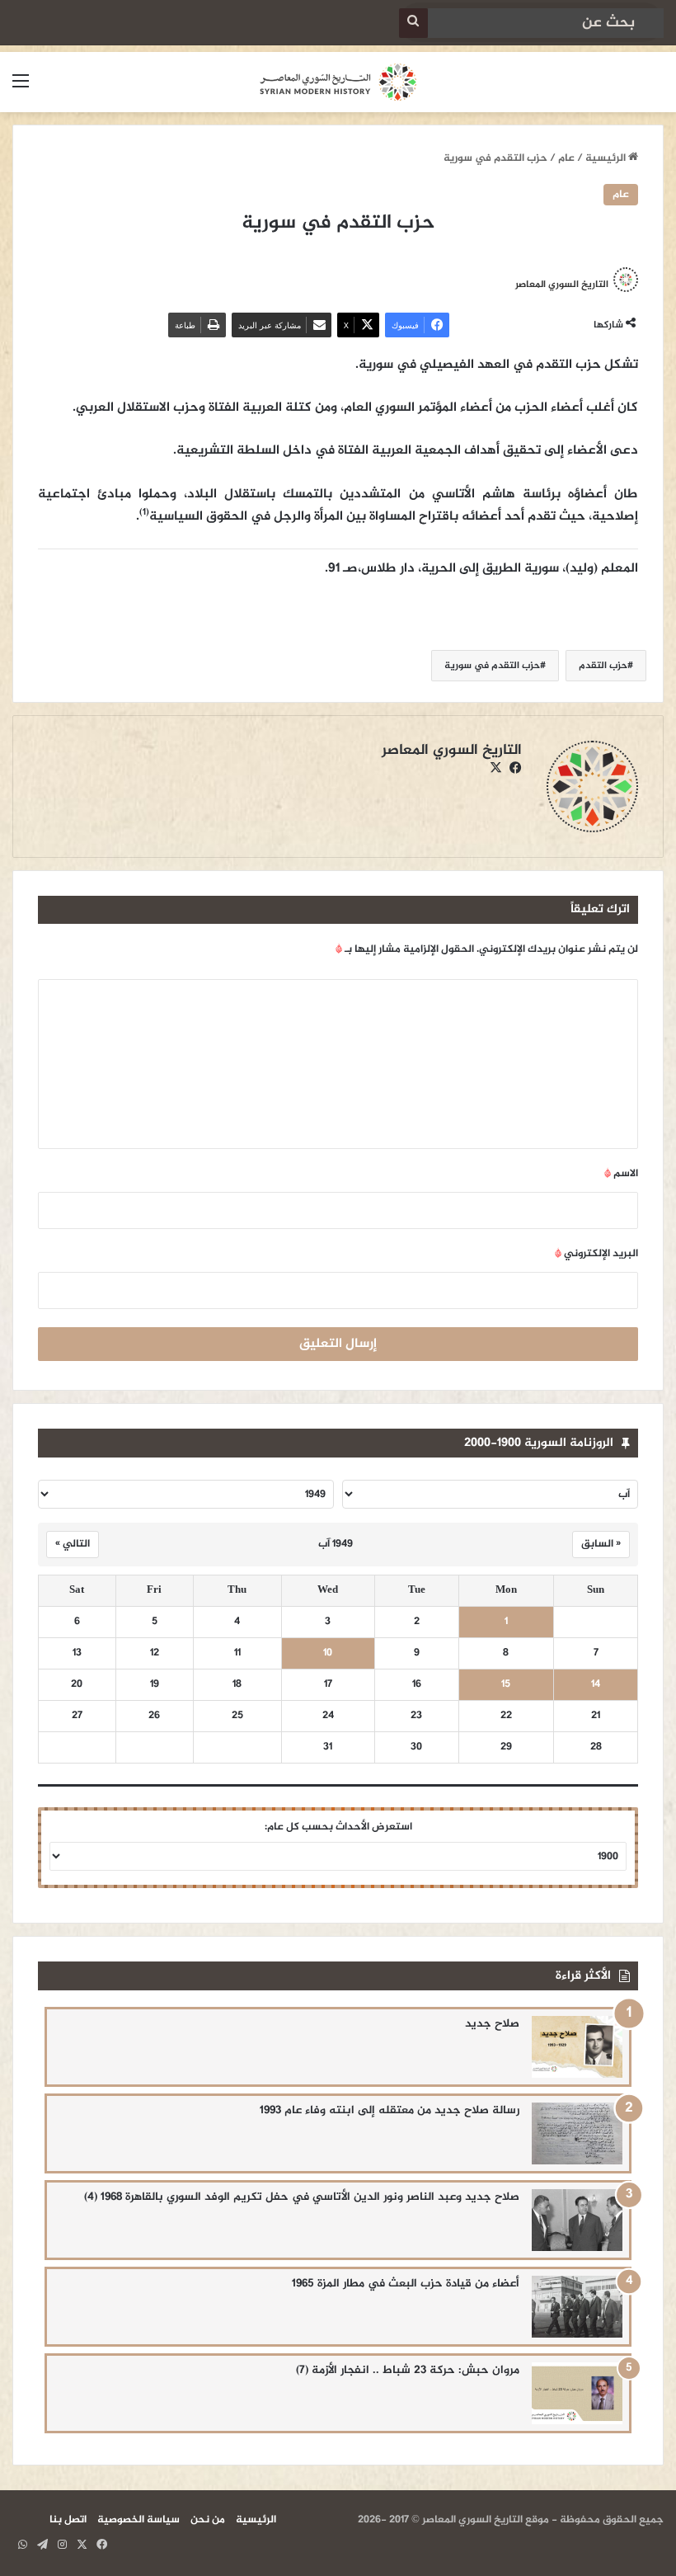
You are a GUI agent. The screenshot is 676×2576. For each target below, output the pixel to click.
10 (328, 1653)
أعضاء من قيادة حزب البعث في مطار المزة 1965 (406, 2284)
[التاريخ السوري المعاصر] (338, 82)
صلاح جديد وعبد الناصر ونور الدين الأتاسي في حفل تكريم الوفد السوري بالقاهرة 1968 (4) (302, 2197)
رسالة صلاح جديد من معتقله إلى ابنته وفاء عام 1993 (390, 2110)
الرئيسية (607, 158)
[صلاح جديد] (577, 2047)
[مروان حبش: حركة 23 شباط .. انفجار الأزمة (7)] (577, 2393)
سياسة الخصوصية (138, 2520)
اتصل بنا (68, 2520)
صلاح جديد (492, 2024)
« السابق (601, 1544)
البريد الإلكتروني (596, 1254)
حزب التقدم (603, 666)
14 (596, 1685)
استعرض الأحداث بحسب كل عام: (338, 1827)
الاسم (621, 1174)
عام (566, 158)
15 (506, 1685)
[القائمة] (21, 89)
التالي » (73, 1544)
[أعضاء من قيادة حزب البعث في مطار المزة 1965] (577, 2307)
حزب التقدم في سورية (492, 666)
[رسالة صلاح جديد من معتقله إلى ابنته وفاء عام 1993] (577, 2133)
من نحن (208, 2520)
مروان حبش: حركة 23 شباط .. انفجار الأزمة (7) (408, 2370)
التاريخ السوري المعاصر (562, 285)
